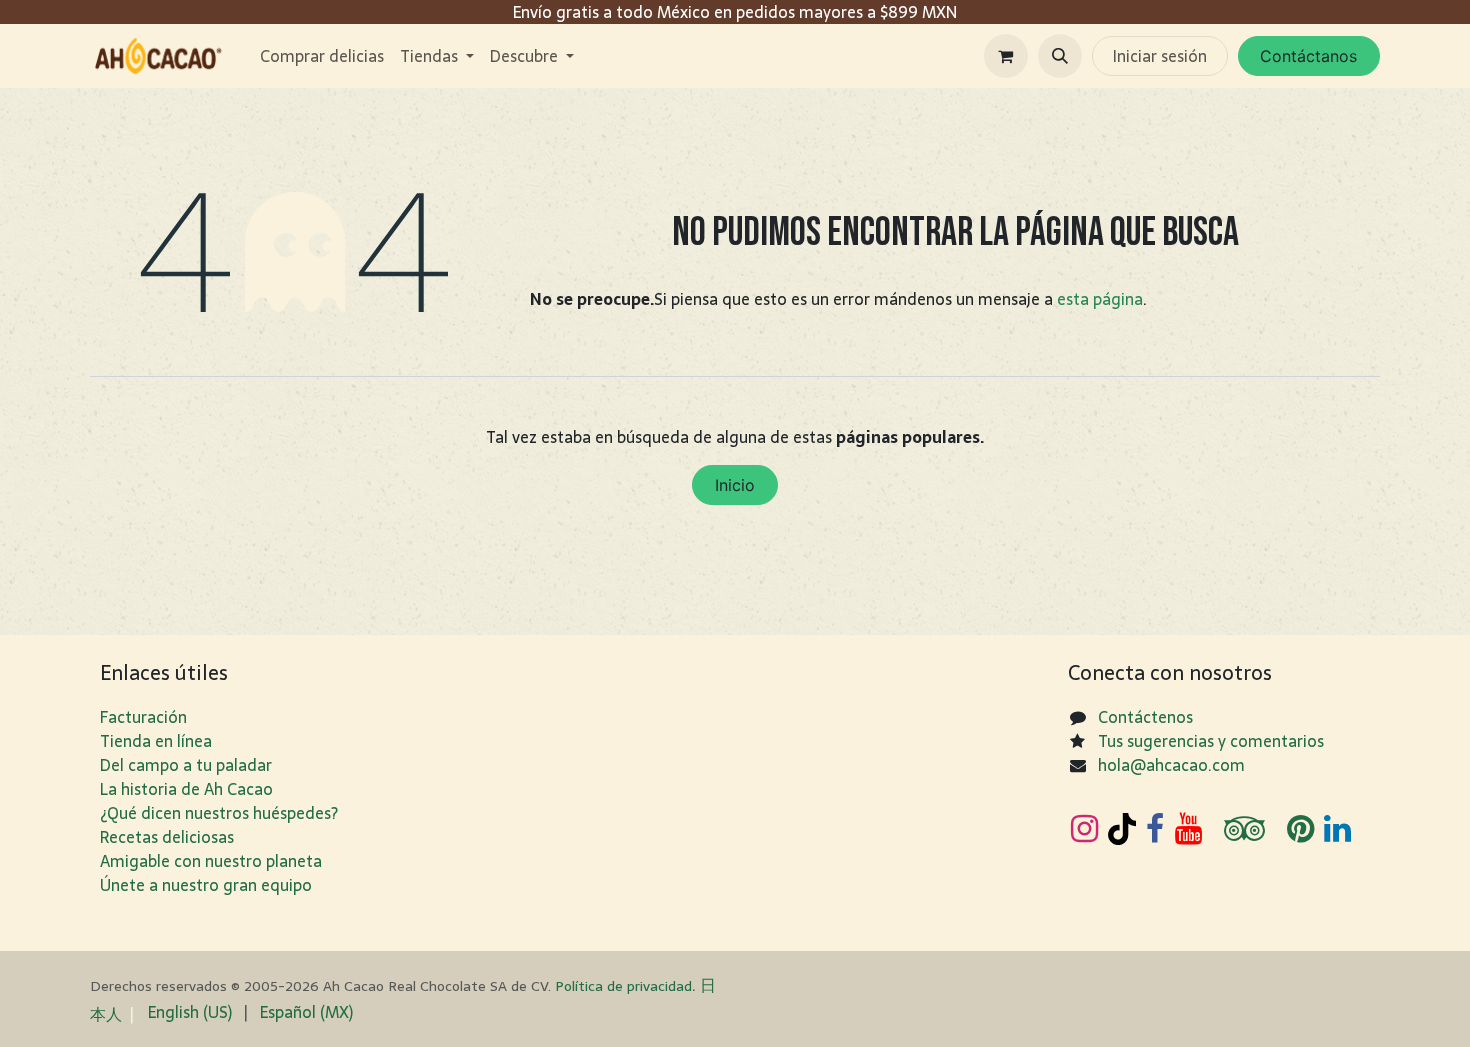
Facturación (143, 717)
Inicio (735, 485)
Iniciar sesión (1160, 56)
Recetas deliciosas (167, 837)
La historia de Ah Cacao (186, 789)
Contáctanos (1308, 56)
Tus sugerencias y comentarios (1211, 741)
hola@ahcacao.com (1171, 765)
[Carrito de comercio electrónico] (1006, 56)
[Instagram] (1084, 829)
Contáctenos (1145, 717)
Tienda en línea (156, 741)
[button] (1060, 56)
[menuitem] (322, 56)
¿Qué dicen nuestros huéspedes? (219, 813)
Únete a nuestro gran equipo (206, 885)
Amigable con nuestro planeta (211, 861)
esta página (1100, 299)
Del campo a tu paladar (186, 765)
